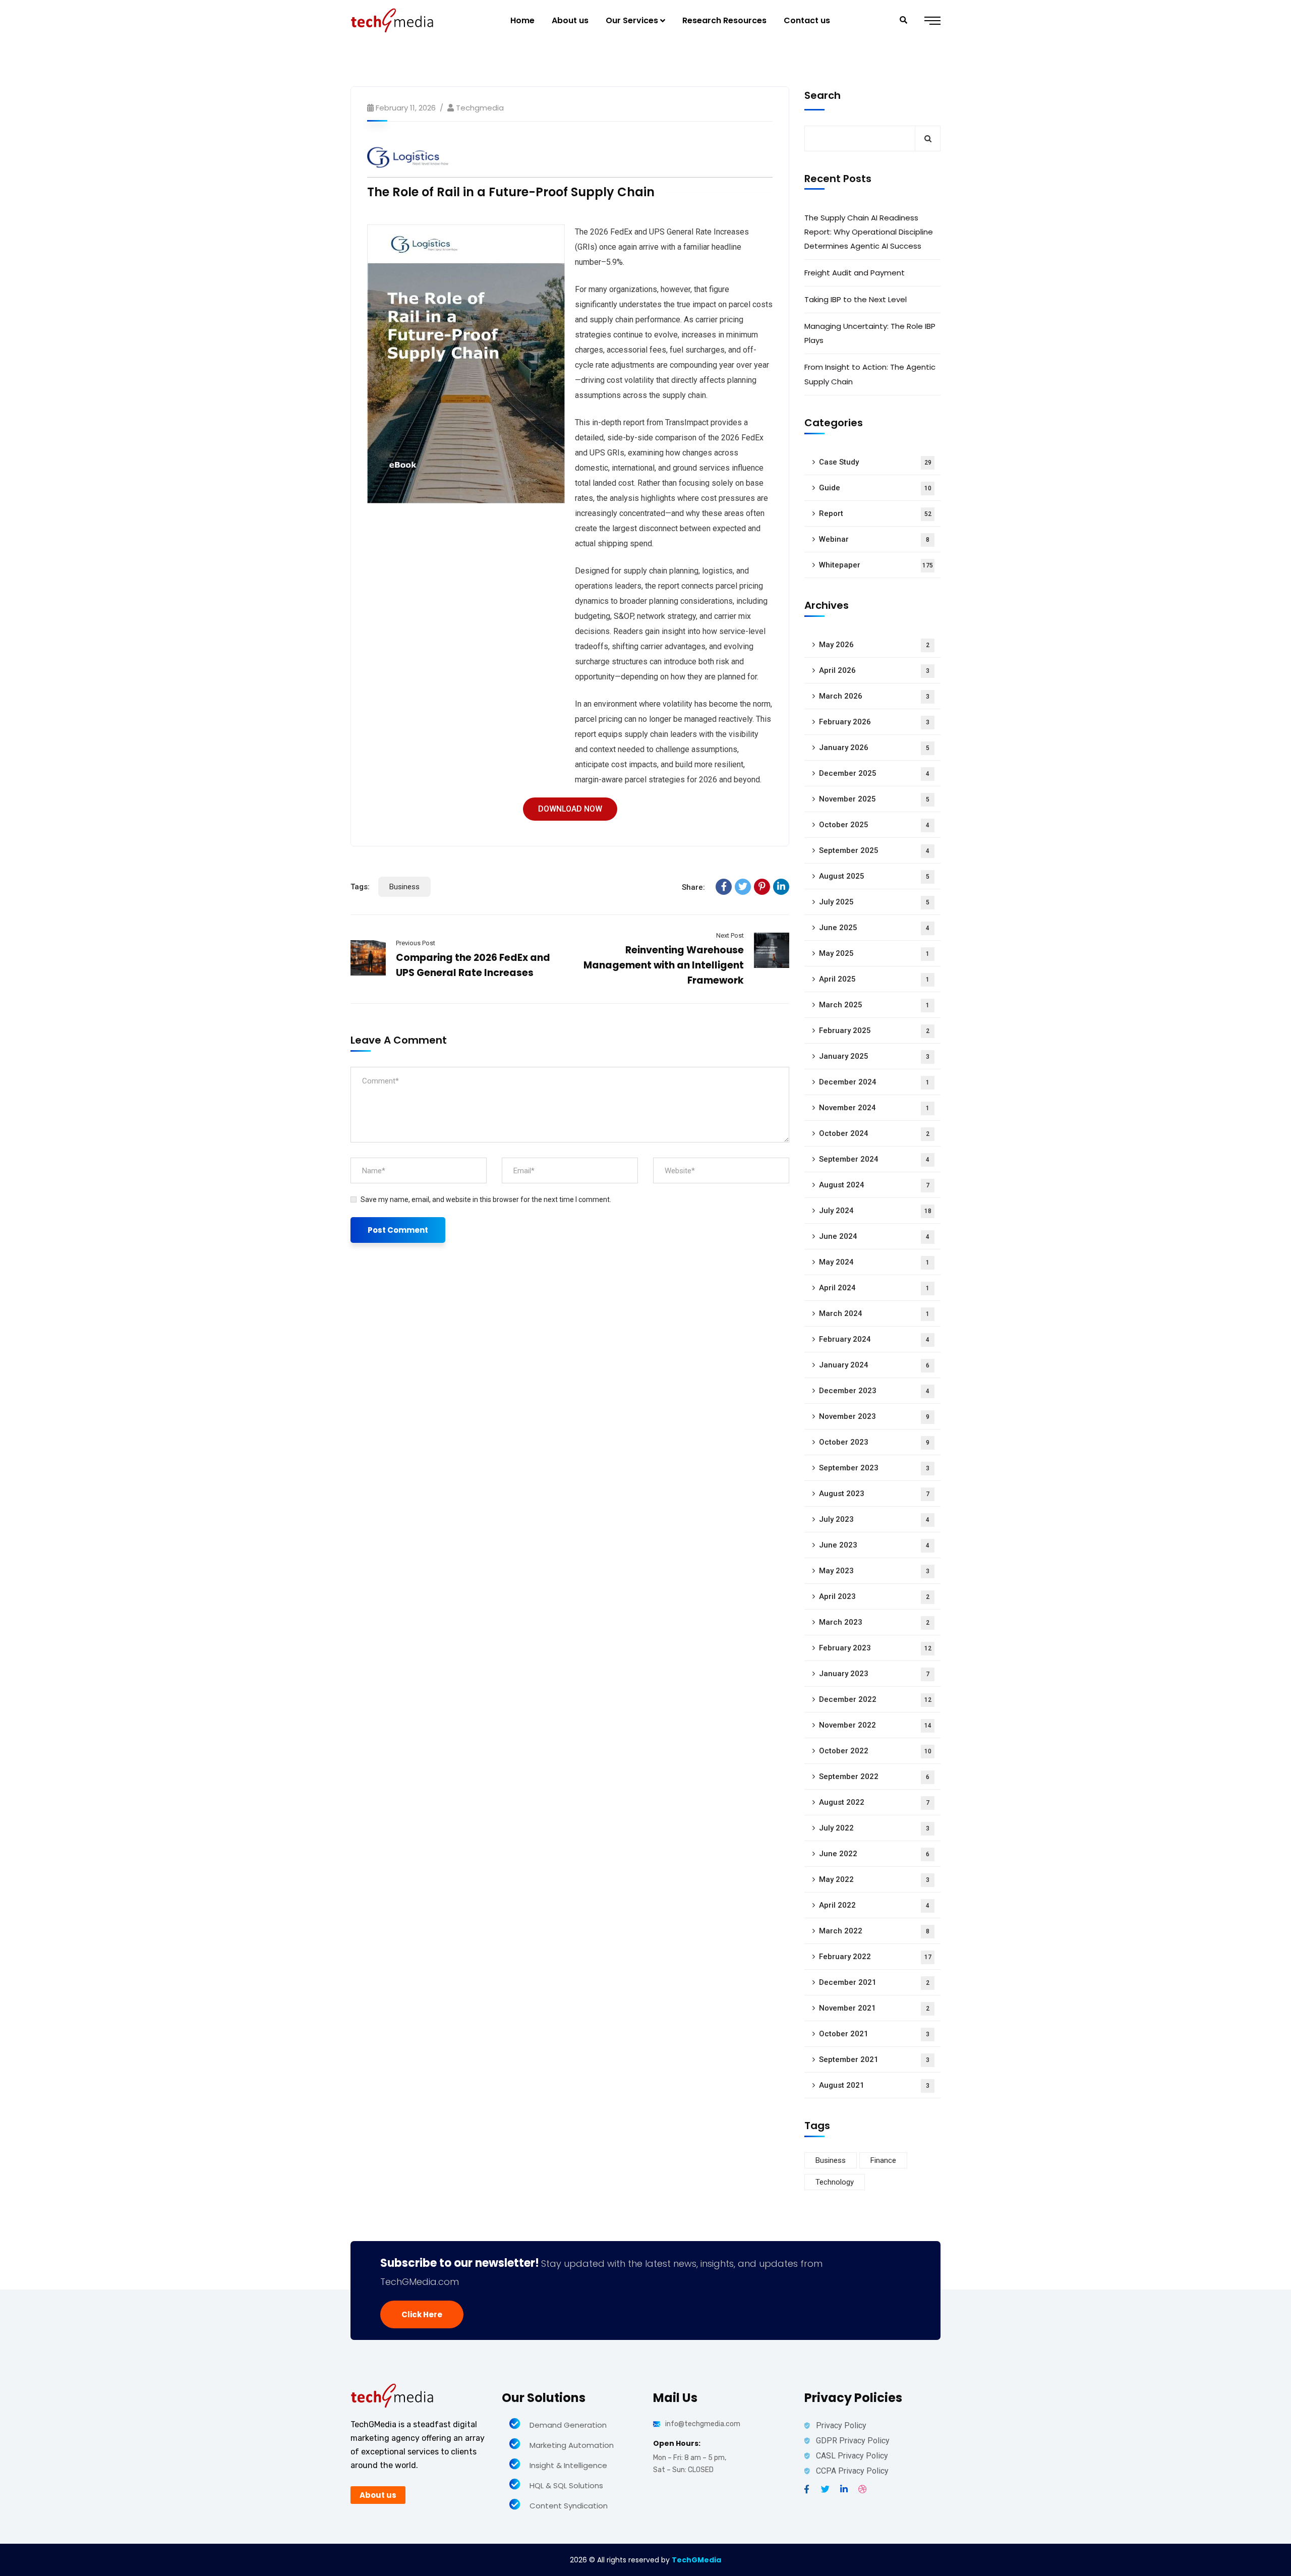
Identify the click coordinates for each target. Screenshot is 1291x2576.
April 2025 (874, 979)
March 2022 (874, 1931)
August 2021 (874, 2085)
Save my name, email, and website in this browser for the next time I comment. (486, 1199)
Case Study (875, 462)
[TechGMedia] (392, 20)
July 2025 (874, 902)
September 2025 (874, 850)
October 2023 (874, 1442)
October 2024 (874, 1133)
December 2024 (874, 1082)
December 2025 (874, 773)
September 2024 (874, 1159)
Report (875, 513)
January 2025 (874, 1056)
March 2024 (874, 1313)
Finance (883, 2160)
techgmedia (480, 108)
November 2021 (874, 2008)
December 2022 (875, 1699)
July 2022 (874, 1828)
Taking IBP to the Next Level (856, 299)
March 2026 (874, 696)
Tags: (360, 887)
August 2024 (874, 1185)
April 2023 (874, 1596)
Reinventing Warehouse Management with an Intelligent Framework (664, 965)
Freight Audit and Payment (855, 273)
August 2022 (874, 1802)
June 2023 (874, 1545)
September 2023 (874, 1468)
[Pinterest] (762, 887)
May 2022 (874, 1879)
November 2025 (874, 799)
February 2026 (874, 722)
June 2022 (874, 1854)
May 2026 (874, 645)
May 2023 (874, 1571)
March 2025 (874, 1005)
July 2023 (874, 1519)
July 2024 (875, 1211)
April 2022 (874, 1905)
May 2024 (874, 1262)
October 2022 (875, 1751)
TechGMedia (696, 2560)
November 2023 (874, 1416)
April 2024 (874, 1288)
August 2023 (874, 1494)
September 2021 (874, 2059)
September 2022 (874, 1777)
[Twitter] (743, 887)
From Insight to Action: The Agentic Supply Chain (870, 374)
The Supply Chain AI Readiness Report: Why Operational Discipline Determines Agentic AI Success (869, 232)
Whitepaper (876, 565)
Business (404, 887)
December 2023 (874, 1391)
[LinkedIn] (781, 887)
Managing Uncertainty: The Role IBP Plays (870, 333)
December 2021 (874, 1982)
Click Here (422, 2314)
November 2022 (875, 1725)
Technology (835, 2182)
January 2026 (874, 748)
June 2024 (874, 1236)
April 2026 (874, 670)
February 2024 (874, 1339)
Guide (875, 488)
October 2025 (874, 825)
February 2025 (874, 1031)
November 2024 (874, 1108)
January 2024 (874, 1365)
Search (823, 95)
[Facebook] (724, 887)
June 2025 (874, 928)
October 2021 (874, 2034)
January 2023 (874, 1674)
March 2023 (874, 1622)
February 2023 (875, 1648)
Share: (693, 887)
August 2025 (874, 876)
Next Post (730, 935)
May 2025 (874, 953)
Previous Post (416, 943)
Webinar (874, 539)
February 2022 (875, 1957)
